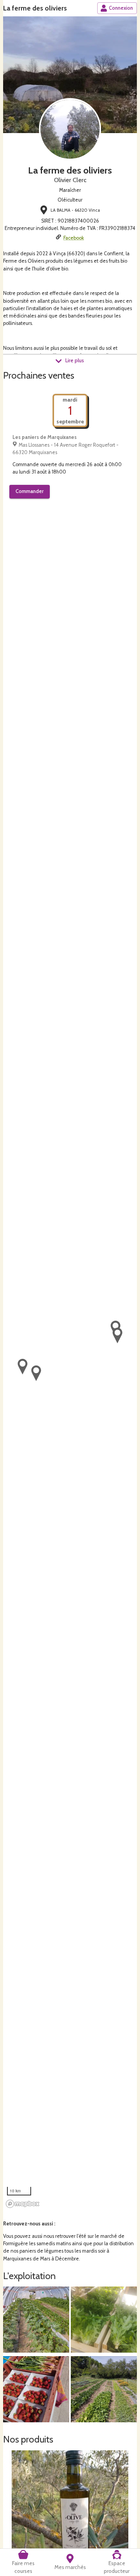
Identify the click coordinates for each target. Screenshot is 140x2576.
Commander (30, 491)
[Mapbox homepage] (23, 2204)
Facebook (74, 238)
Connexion (121, 8)
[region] (70, 1361)
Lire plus (75, 361)
